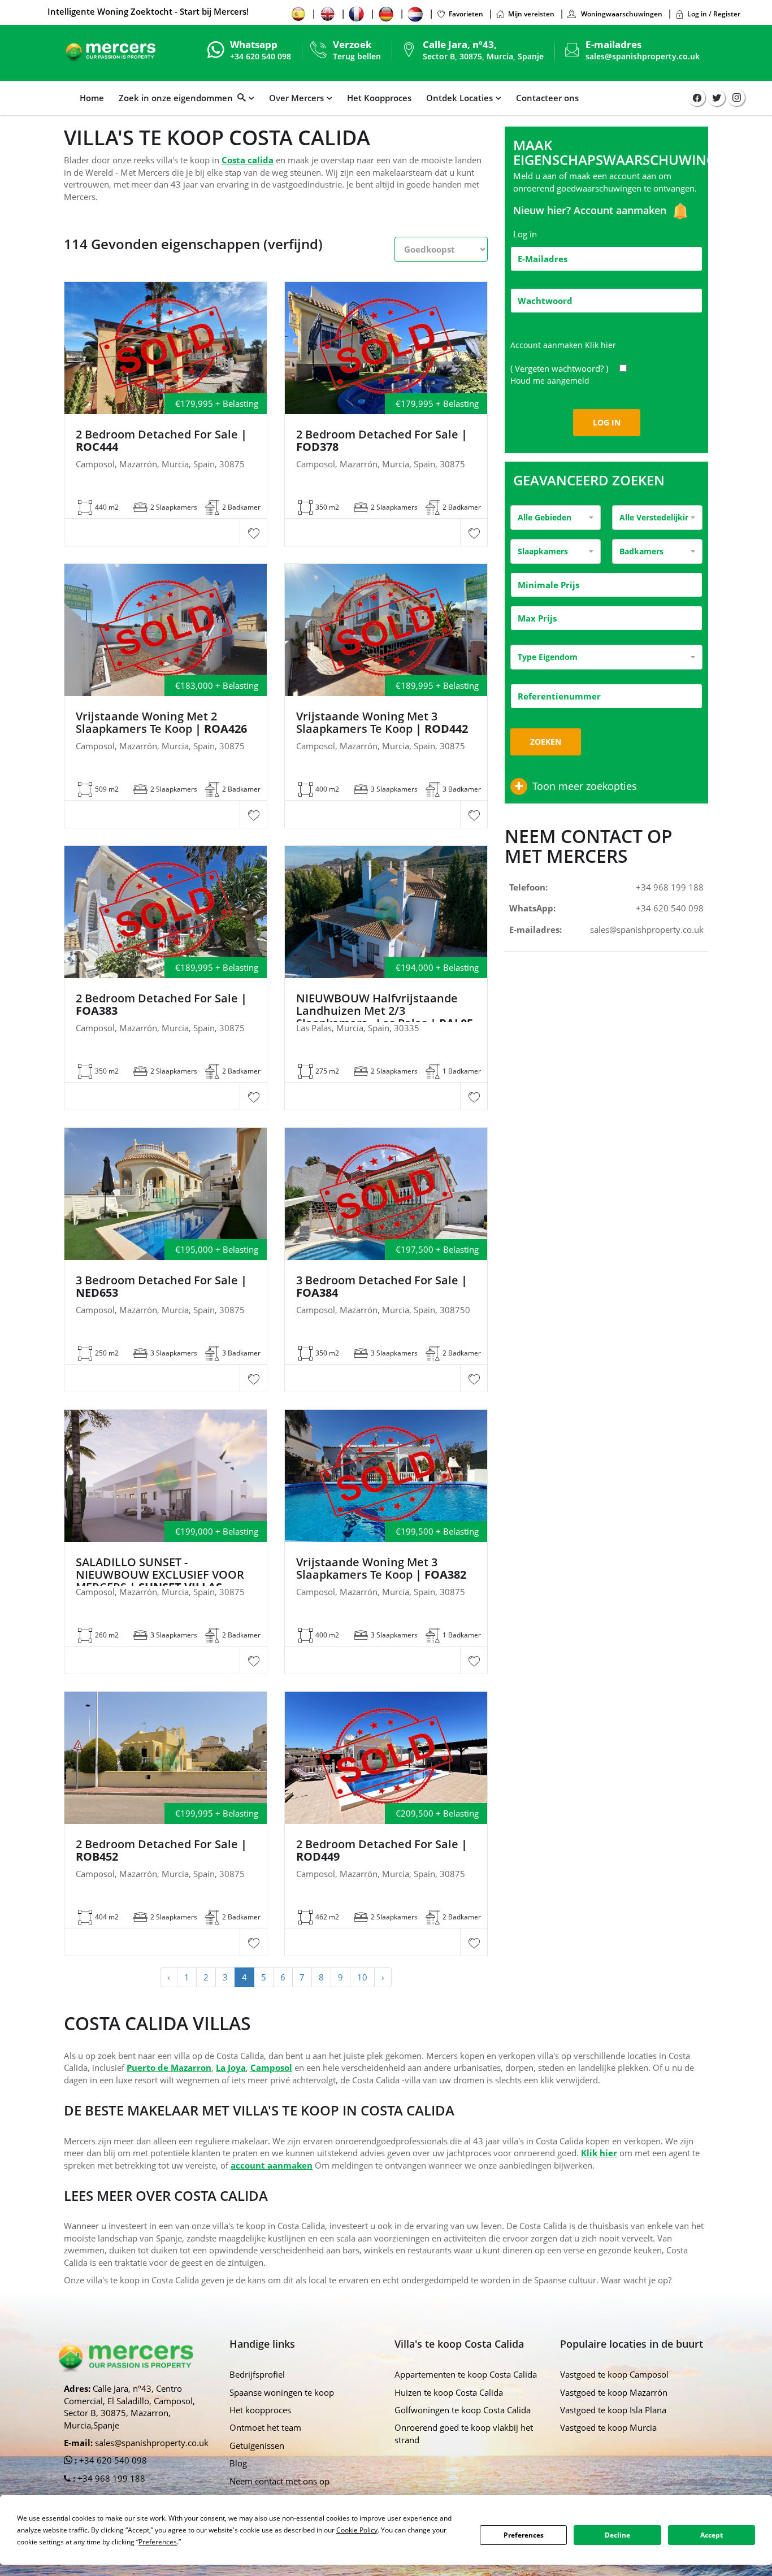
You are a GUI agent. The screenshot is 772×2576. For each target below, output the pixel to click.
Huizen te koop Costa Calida (449, 2392)
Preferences (524, 2535)
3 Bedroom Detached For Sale (161, 1287)
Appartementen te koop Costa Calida (466, 2374)
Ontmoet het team (265, 2427)
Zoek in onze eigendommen (178, 98)
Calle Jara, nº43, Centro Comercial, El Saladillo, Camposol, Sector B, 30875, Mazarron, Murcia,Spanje (129, 2406)
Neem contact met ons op (279, 2481)
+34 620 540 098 (670, 908)
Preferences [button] (158, 2542)
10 (362, 1977)
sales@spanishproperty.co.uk (643, 56)
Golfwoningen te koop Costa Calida (463, 2410)
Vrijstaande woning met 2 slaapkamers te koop (161, 723)
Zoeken (546, 742)
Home (92, 98)
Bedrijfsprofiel (257, 2374)
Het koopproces (260, 2410)
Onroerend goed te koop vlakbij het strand (464, 2433)
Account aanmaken (621, 210)
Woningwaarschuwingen (621, 14)
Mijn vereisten (531, 14)
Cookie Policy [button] (357, 2530)
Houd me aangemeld (550, 381)
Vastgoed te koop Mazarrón (614, 2392)
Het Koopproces (379, 98)
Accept (712, 2535)
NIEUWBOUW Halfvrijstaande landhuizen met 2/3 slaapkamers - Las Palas (385, 1011)
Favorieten (466, 14)
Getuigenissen (257, 2445)
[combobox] (556, 518)
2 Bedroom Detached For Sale (161, 441)
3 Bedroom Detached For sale (382, 1287)
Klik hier (600, 345)
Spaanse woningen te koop (282, 2392)
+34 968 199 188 (670, 887)
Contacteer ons (547, 98)
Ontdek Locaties (459, 98)
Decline (617, 2535)
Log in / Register (714, 14)
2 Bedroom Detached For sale (161, 1005)
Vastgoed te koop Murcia (608, 2427)
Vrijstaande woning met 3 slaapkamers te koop (382, 723)
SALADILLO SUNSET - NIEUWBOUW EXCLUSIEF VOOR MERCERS (160, 1575)
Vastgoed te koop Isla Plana (613, 2410)
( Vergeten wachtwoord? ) (560, 368)
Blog (238, 2463)
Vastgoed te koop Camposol (614, 2374)
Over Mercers (296, 98)
